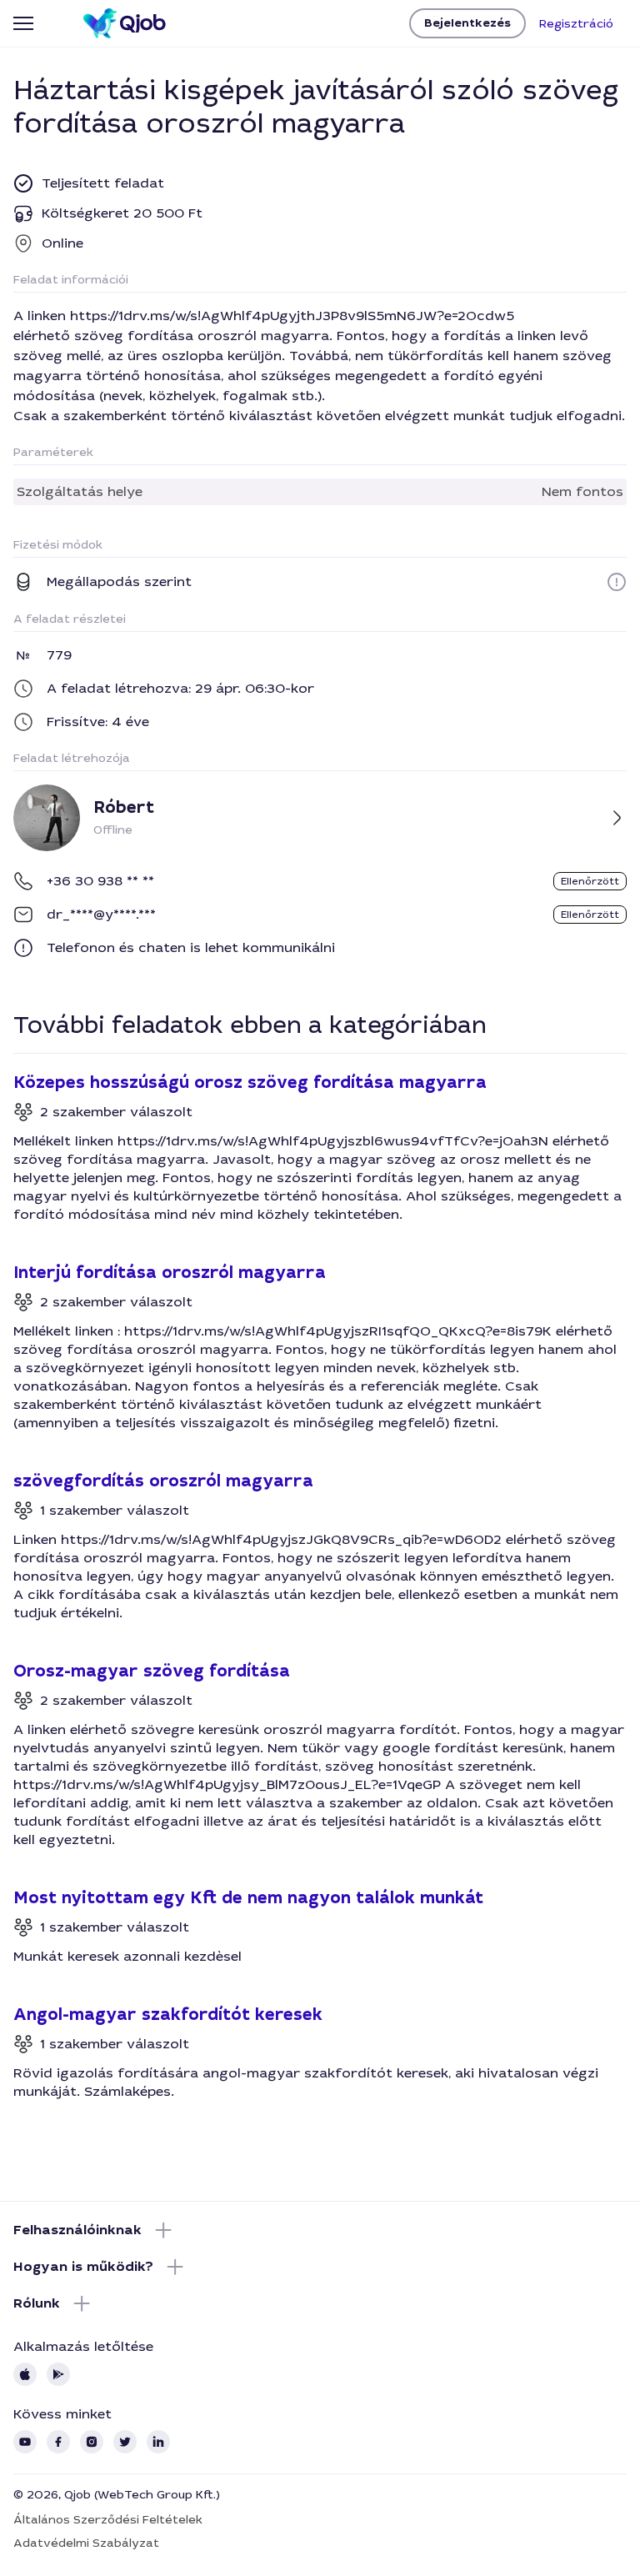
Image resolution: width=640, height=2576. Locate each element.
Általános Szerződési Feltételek (108, 2519)
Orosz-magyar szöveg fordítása (152, 1671)
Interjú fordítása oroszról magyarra (170, 1273)
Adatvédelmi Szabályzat (86, 2543)
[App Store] (25, 2374)
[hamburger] (23, 23)
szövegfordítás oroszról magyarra (163, 1481)
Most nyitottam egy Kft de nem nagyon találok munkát (248, 1898)
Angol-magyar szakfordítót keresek (168, 2015)
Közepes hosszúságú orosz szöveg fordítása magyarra (250, 1083)
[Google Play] (58, 2374)
